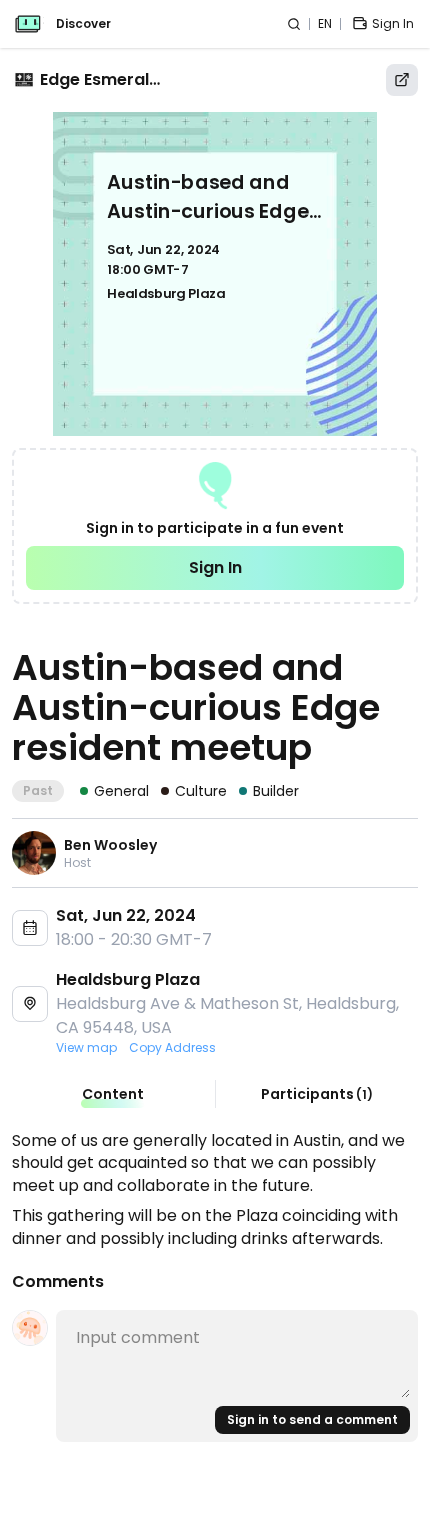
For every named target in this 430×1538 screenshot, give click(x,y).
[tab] (113, 1094)
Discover (83, 24)
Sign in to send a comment (312, 1419)
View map (86, 1048)
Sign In (215, 567)
